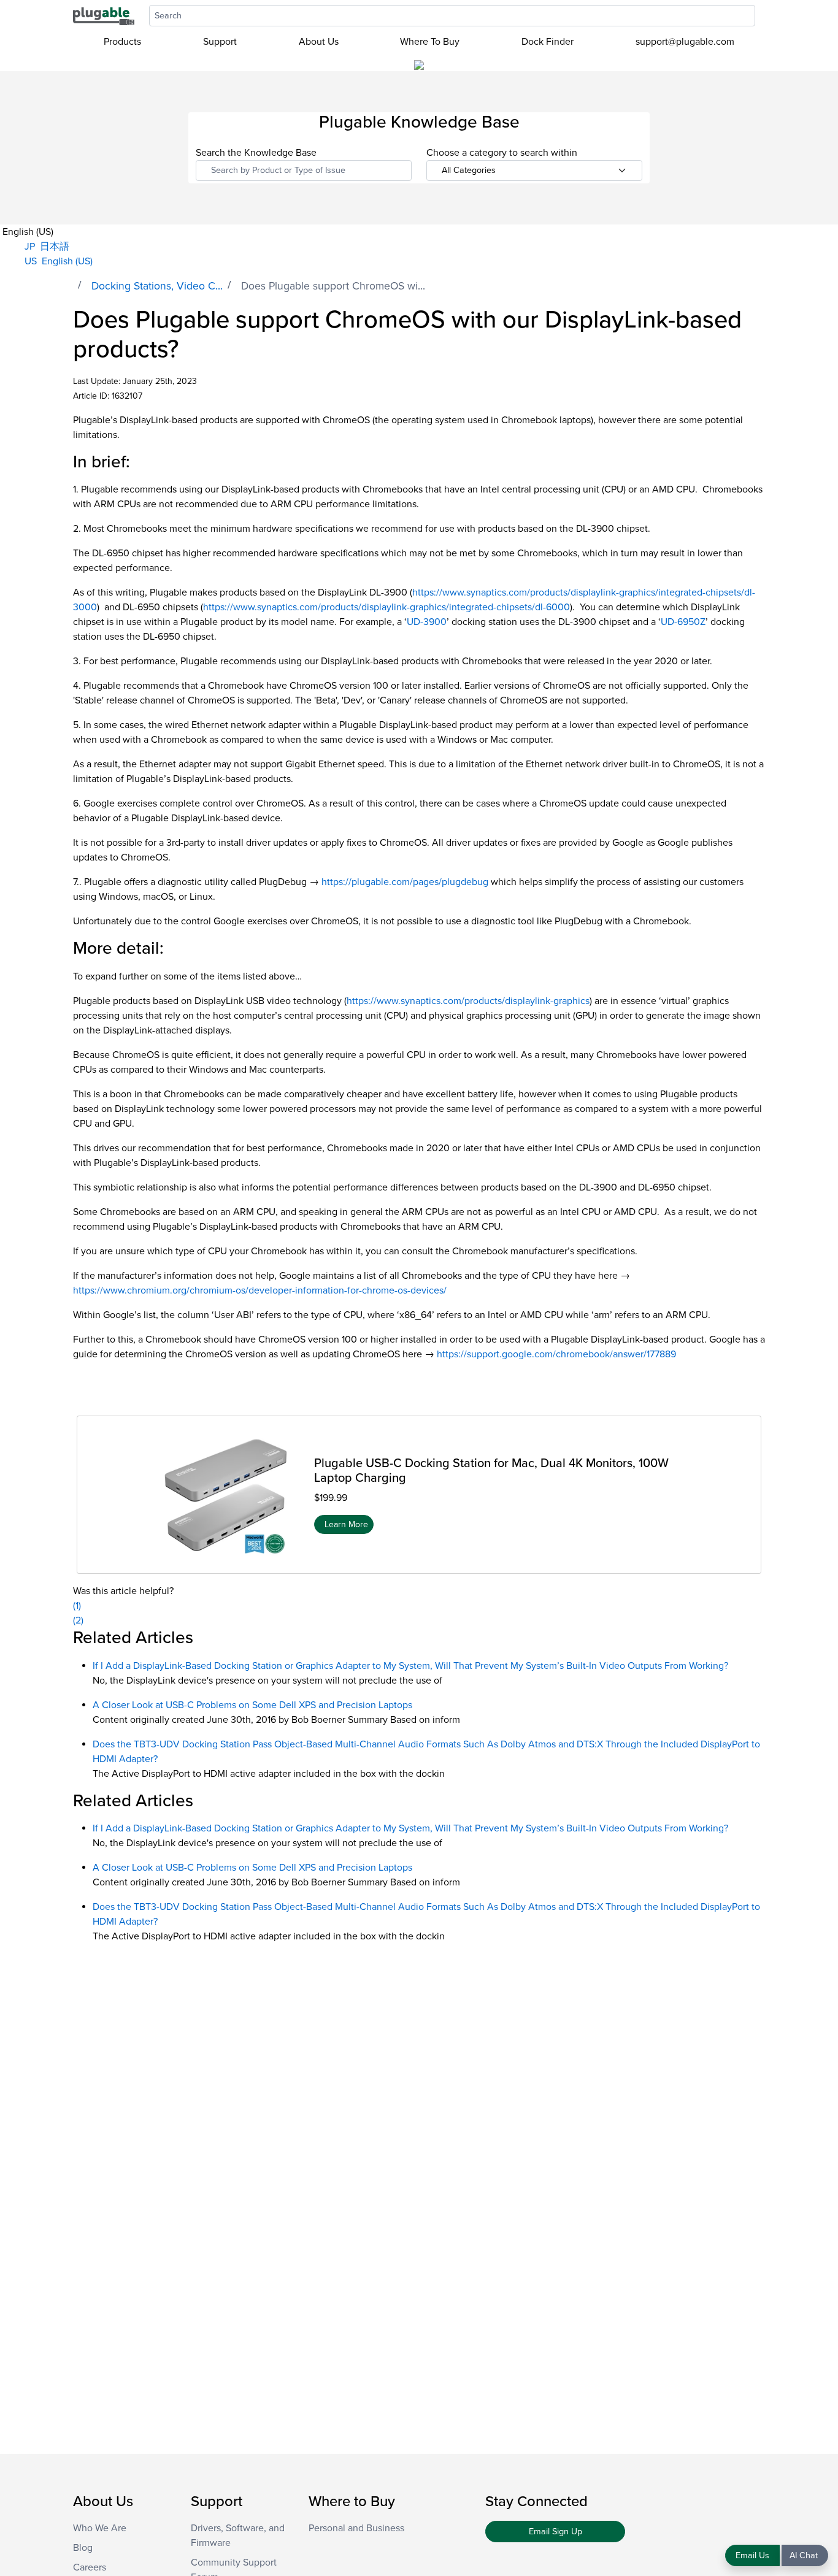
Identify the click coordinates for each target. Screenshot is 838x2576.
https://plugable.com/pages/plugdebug (405, 882)
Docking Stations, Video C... (157, 286)
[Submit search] (761, 16)
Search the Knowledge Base (256, 153)
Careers (90, 2567)
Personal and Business (356, 2528)
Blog (83, 2548)
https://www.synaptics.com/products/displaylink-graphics (468, 1001)
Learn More (346, 1524)
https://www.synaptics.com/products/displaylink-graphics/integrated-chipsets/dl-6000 (386, 607)
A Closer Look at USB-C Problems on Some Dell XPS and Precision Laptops (252, 1705)
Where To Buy (430, 42)
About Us (319, 42)
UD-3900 (427, 622)
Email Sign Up (555, 2532)
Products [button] (122, 42)
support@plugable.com (685, 42)
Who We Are (100, 2528)
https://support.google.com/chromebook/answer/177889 (556, 1354)
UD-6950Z (683, 622)
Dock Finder (548, 42)
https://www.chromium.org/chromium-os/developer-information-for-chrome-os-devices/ (260, 1290)
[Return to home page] (104, 15)
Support (220, 42)
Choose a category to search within (502, 153)
